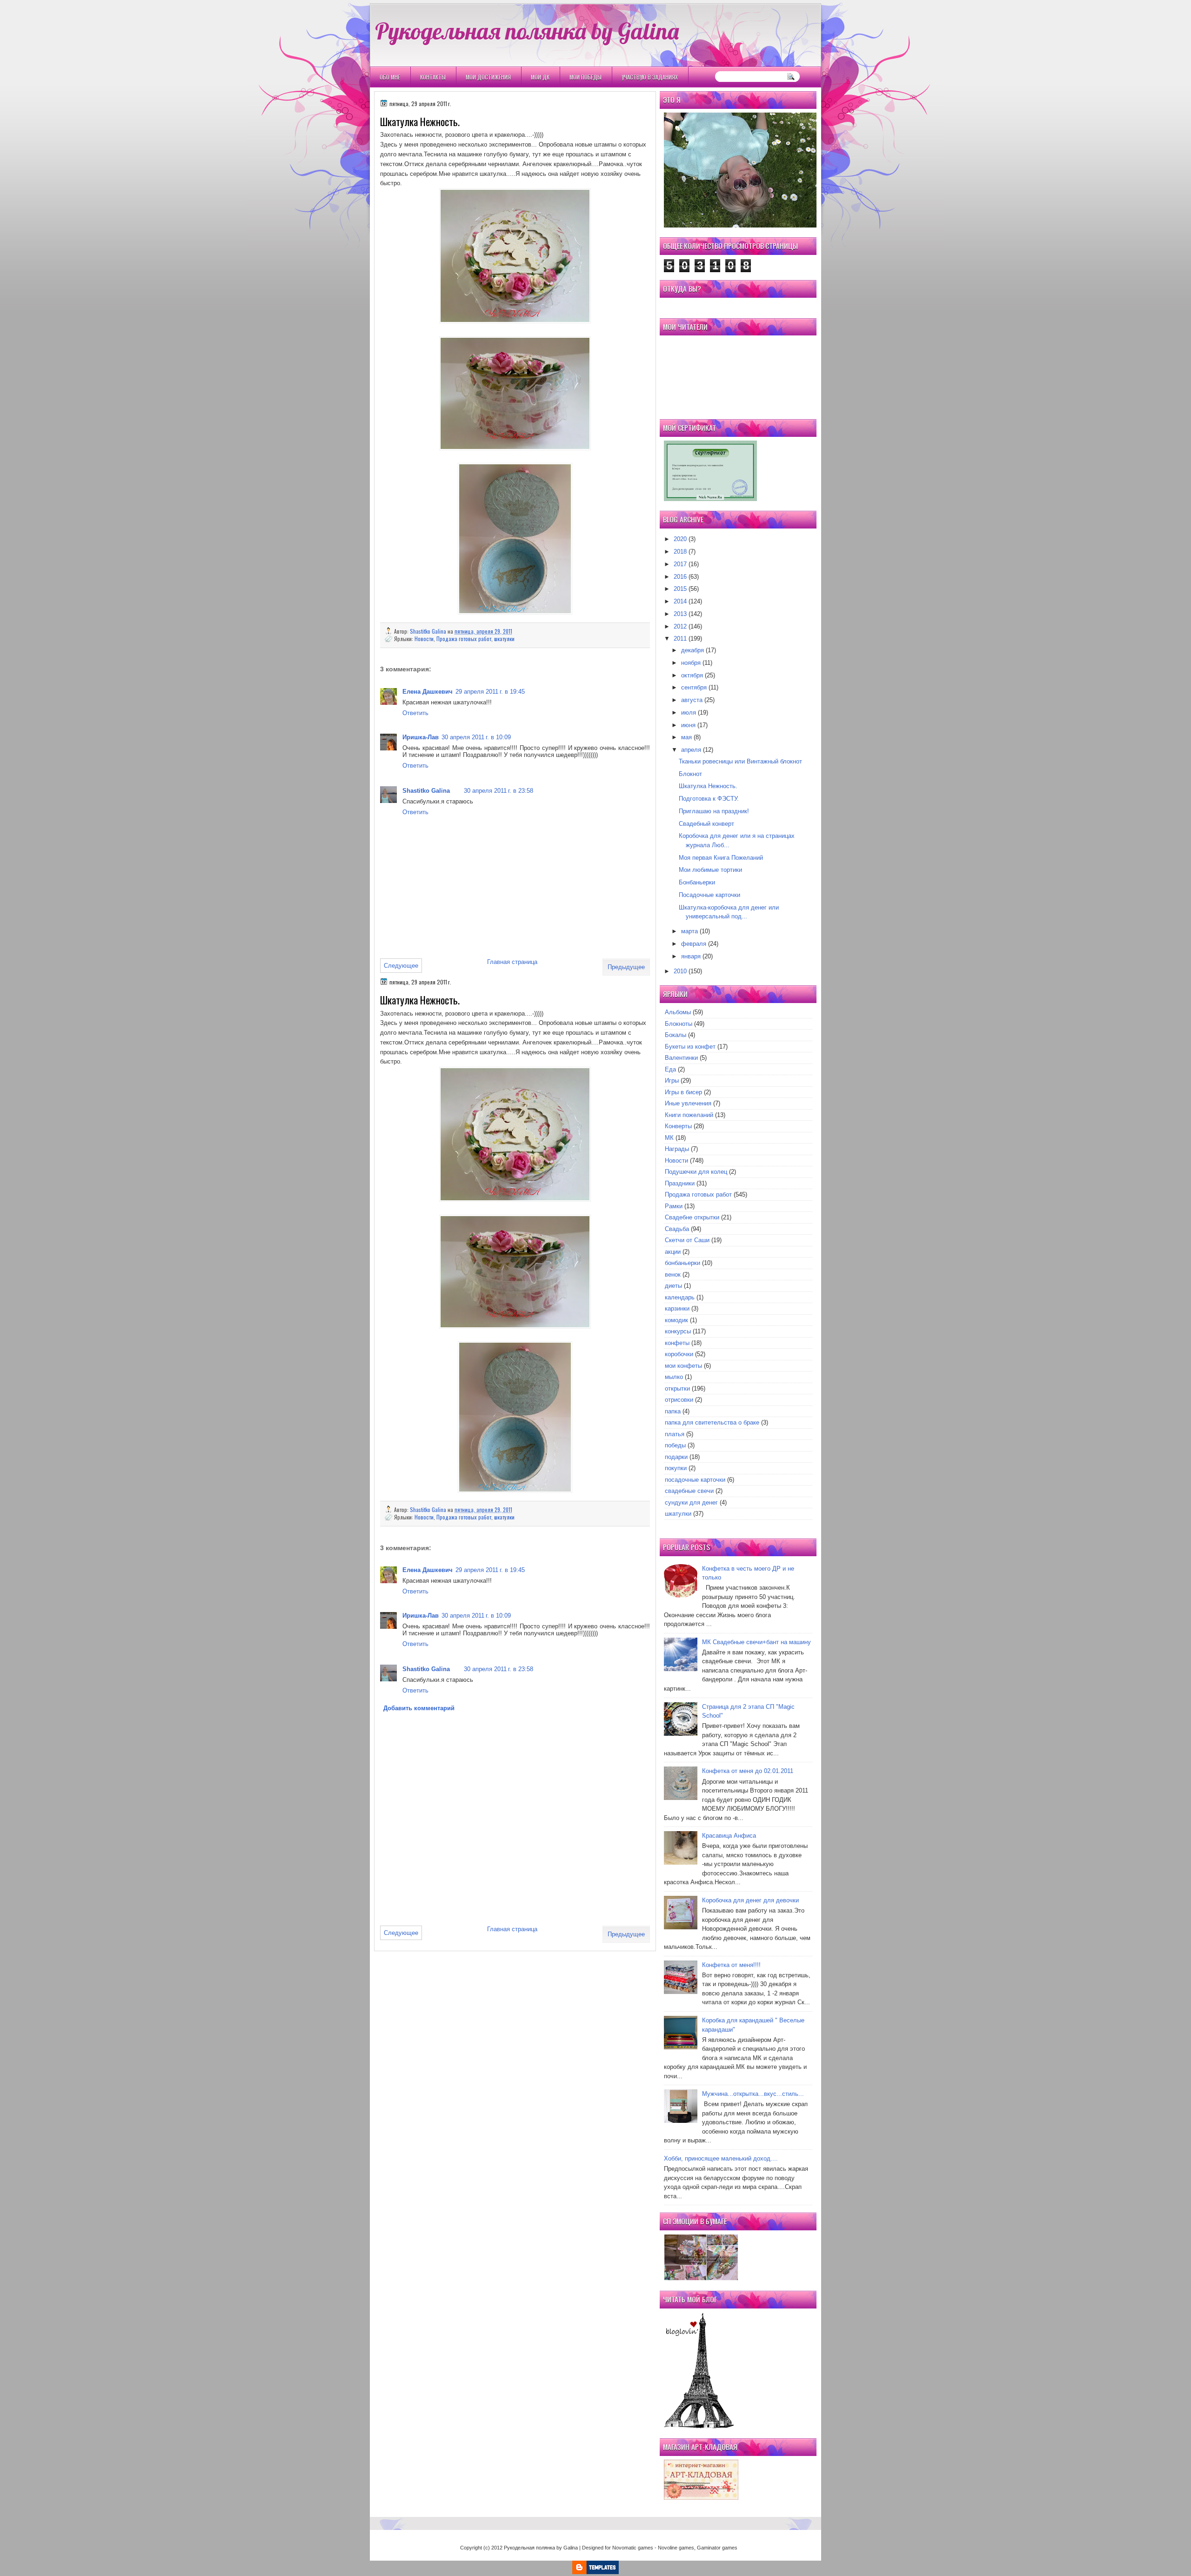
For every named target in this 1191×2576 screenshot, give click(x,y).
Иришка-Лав (421, 737)
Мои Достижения (488, 77)
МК (669, 1138)
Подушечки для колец (696, 1172)
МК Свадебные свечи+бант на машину (756, 1642)
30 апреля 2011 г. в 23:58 (498, 791)
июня (688, 725)
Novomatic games (633, 2548)
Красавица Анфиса (729, 1836)
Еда (670, 1069)
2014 (680, 601)
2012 (680, 626)
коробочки (679, 1354)
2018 (680, 552)
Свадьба (677, 1229)
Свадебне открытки (692, 1217)
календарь (680, 1297)
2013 (680, 614)
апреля (691, 750)
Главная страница (512, 962)
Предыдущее (626, 967)
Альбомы (678, 1012)
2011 (680, 639)
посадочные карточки (695, 1480)
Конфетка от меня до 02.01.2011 (748, 1771)
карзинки (677, 1308)
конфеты (677, 1343)
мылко (674, 1377)
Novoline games (676, 2548)
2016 (680, 577)
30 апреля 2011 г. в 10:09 (476, 737)
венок (673, 1275)
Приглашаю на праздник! (714, 811)
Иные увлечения (688, 1103)
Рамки (674, 1206)
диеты (673, 1286)
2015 (680, 589)
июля (689, 713)
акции (673, 1252)
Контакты (433, 77)
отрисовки (679, 1400)
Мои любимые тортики (710, 870)
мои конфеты (683, 1366)
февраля (694, 944)
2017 (680, 564)
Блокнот (690, 774)
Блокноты (679, 1024)
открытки (677, 1388)
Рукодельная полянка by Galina (527, 31)
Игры (672, 1081)
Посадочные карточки (709, 895)
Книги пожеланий (689, 1115)
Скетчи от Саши (687, 1240)
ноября (691, 663)
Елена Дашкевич (428, 692)
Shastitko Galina (429, 631)
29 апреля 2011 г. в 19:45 (490, 692)
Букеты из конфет (690, 1047)
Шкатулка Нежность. (708, 786)
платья (675, 1434)
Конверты (678, 1126)
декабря (693, 650)
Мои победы (585, 77)
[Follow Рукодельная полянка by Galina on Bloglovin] (699, 2426)
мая (686, 737)
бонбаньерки (682, 1263)
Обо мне (390, 77)
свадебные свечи (689, 1491)
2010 (680, 971)
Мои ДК (540, 77)
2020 (680, 539)
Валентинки (681, 1058)
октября (692, 675)
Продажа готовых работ (464, 639)
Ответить (415, 713)
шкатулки (504, 639)
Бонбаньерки (697, 882)
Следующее (401, 966)
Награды (677, 1149)
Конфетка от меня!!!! (731, 1965)
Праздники (680, 1183)
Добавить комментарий (419, 1708)
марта (689, 931)
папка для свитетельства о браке (712, 1422)
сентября (694, 687)
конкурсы (678, 1331)
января (691, 956)
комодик (676, 1320)
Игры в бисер (683, 1092)
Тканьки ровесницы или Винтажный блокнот (740, 761)
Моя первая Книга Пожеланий (721, 858)
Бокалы (676, 1035)
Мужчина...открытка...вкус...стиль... (753, 2094)
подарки (676, 1457)
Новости (424, 639)
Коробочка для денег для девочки (750, 1900)
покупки (676, 1468)
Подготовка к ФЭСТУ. (709, 799)
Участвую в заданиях (650, 77)
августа (692, 700)
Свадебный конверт (706, 824)
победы (675, 1445)
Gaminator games (717, 2548)
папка (673, 1411)
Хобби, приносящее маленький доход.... (721, 2158)
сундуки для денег (691, 1502)
